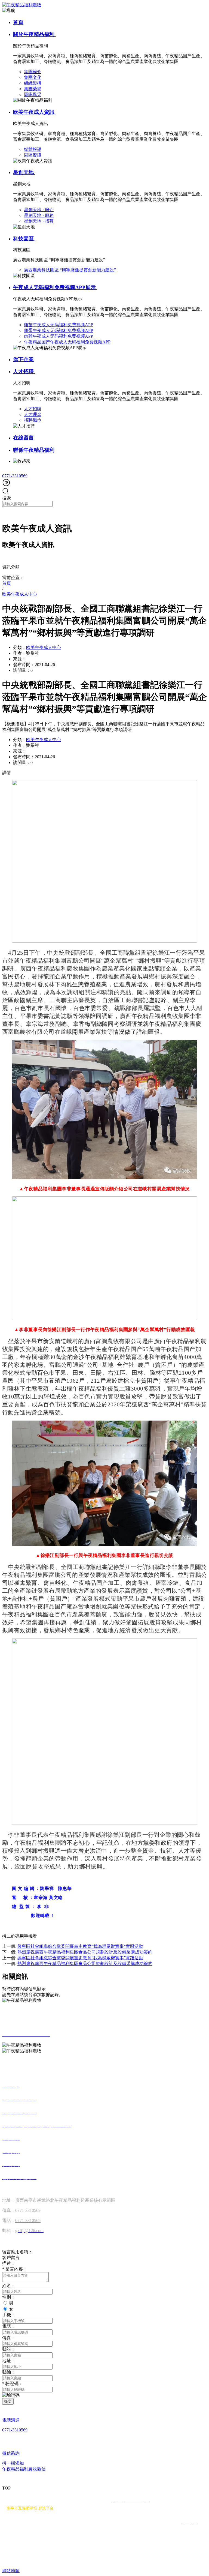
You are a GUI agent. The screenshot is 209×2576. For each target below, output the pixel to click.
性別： (9, 2297)
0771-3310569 (15, 476)
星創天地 (24, 172)
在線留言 (23, 438)
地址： (9, 2361)
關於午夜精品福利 (34, 34)
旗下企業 (23, 359)
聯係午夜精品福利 (34, 450)
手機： (9, 2315)
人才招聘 (24, 371)
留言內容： (15, 2269)
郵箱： (9, 2349)
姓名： (9, 2286)
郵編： (9, 2372)
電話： (9, 2326)
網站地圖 (11, 2571)
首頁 (18, 22)
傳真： (9, 2338)
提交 (8, 2401)
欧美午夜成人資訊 (34, 112)
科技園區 (24, 239)
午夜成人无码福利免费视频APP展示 (55, 287)
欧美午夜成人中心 (44, 647)
